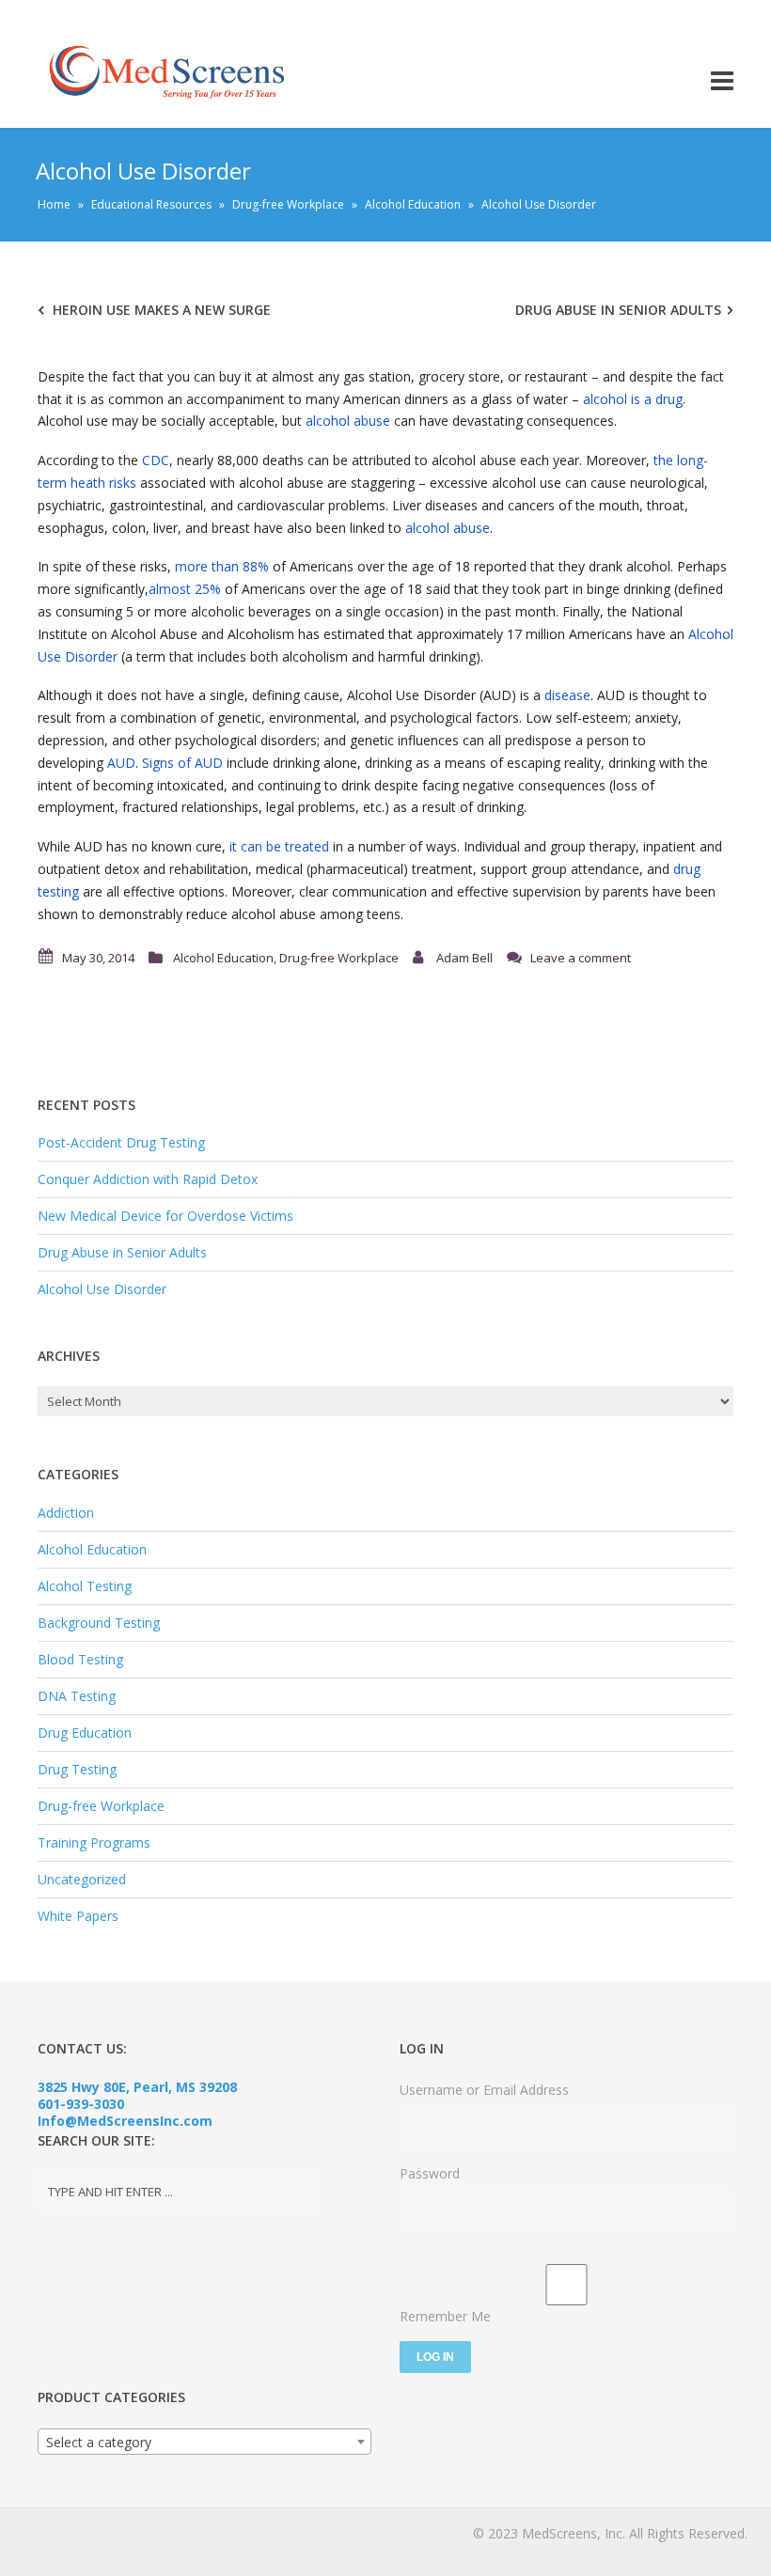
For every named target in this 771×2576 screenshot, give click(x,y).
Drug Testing (77, 1769)
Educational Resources (151, 204)
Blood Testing (80, 1659)
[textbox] (205, 2443)
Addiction (66, 1513)
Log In (435, 2357)
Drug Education (85, 1733)
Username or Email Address (484, 2090)
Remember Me (445, 2316)
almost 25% (185, 589)
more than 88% (222, 566)
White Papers (78, 1916)
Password (430, 2173)
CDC (156, 460)
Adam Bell (464, 958)
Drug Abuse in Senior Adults (618, 310)
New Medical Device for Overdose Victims (165, 1216)
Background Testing (99, 1623)
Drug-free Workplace (288, 204)
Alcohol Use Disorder (102, 1289)
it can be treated (279, 846)
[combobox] (205, 2442)
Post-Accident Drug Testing (121, 1142)
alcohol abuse (348, 421)
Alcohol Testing (85, 1586)
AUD (121, 763)
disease (567, 695)
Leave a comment (581, 958)
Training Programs (94, 1842)
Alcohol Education (413, 204)
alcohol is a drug (633, 399)
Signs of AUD (182, 763)
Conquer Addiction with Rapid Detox (148, 1179)
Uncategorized (82, 1879)
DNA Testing (77, 1696)
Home (54, 204)
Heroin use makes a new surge (162, 310)
